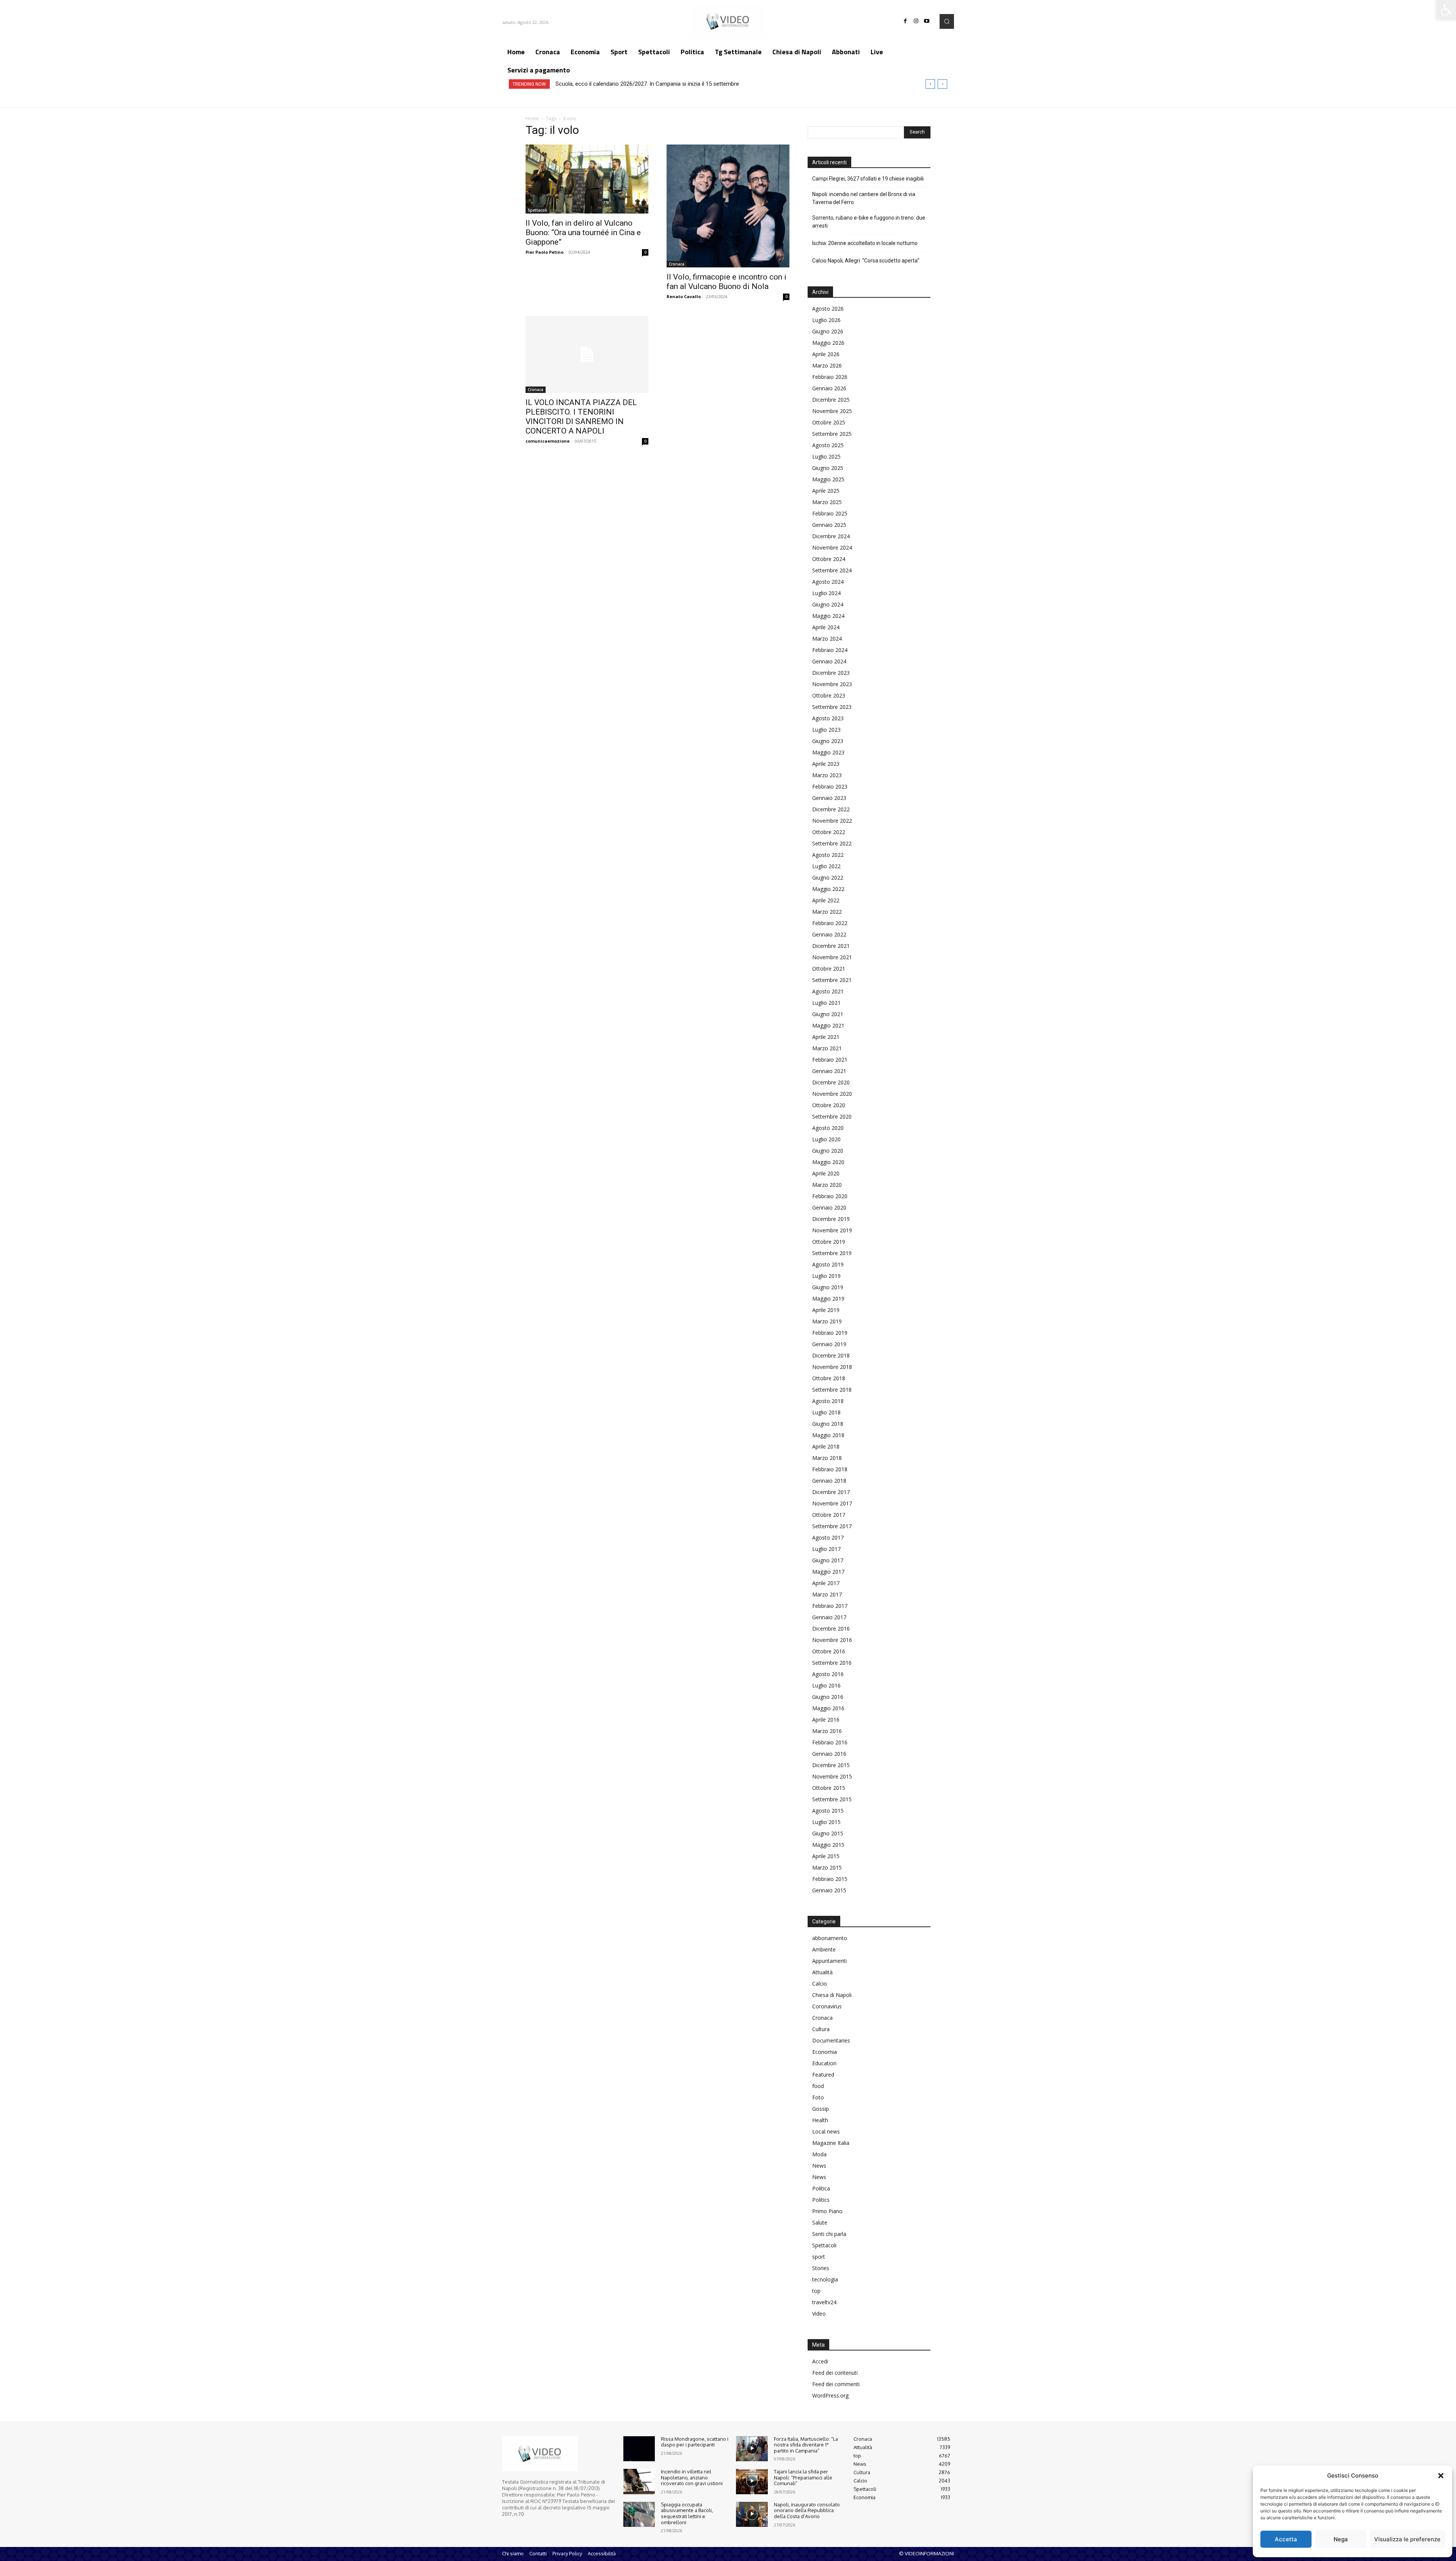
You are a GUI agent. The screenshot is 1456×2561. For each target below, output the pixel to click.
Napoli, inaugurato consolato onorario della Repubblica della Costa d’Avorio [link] (807, 2510)
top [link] (816, 2291)
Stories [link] (821, 2268)
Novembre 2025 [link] (832, 411)
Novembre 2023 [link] (832, 684)
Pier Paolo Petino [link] (544, 252)
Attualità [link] (822, 1972)
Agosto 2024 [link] (828, 582)
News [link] (819, 2166)
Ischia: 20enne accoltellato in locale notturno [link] (865, 243)
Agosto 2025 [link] (828, 445)
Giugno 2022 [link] (828, 877)
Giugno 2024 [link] (828, 604)
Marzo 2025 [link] (827, 502)
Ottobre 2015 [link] (829, 1788)
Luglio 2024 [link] (826, 593)
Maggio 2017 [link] (828, 1572)
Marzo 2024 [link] (827, 639)
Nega (1341, 2539)
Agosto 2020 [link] (828, 1128)
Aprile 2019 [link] (826, 1310)
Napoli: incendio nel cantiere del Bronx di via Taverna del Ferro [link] (864, 198)
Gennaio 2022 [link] (829, 934)
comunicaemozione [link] (548, 441)
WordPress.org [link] (830, 2395)
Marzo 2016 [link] (827, 1731)
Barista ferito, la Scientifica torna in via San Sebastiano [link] (624, 84)
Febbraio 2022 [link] (830, 923)
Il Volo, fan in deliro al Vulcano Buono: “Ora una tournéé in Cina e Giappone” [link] (583, 233)
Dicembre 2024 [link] (831, 536)
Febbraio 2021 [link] (830, 1060)
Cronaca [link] (677, 264)
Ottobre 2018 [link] (829, 1378)
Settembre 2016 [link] (832, 1663)
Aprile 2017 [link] (826, 1583)
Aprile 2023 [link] (826, 764)
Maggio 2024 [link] (828, 616)
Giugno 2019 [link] (828, 1287)
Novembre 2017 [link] (832, 1503)
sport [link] (819, 2257)
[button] (1441, 2476)
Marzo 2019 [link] (827, 1321)
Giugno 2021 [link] (828, 1014)
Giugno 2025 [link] (828, 468)
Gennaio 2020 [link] (829, 1207)
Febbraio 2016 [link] (830, 1742)
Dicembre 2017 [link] (831, 1492)
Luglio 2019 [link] (826, 1276)
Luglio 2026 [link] (826, 320)
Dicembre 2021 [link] (831, 946)
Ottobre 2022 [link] (829, 832)
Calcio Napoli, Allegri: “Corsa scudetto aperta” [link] (866, 261)
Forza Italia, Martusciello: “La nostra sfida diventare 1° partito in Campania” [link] (806, 2445)
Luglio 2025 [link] (826, 456)
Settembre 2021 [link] (832, 980)
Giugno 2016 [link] (828, 1697)
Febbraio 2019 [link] (830, 1333)
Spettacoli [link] (537, 210)
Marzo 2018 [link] (827, 1458)
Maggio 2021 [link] (828, 1025)
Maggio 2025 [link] (828, 479)
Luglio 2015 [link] (826, 1822)
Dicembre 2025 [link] (831, 400)
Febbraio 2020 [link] (830, 1196)
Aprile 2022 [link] (826, 900)
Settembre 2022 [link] (832, 843)
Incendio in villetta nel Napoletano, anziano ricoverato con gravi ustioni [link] (692, 2477)
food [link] (818, 2086)
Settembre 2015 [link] (832, 1799)
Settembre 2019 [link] (832, 1253)
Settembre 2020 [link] (832, 1116)
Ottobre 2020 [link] (829, 1105)
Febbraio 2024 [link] (830, 650)
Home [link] (532, 119)
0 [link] (645, 252)
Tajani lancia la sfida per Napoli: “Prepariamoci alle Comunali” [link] (803, 2477)
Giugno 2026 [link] (828, 331)
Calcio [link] (820, 1984)
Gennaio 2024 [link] (829, 661)
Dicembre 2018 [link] (831, 1355)
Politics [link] (821, 2200)
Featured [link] (823, 2075)
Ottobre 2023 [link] (829, 695)
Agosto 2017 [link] (828, 1537)
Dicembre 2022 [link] (831, 809)
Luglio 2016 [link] (826, 1685)
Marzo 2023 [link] (827, 775)
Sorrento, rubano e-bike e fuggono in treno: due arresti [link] (869, 222)
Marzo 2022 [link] (827, 912)
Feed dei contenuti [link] (835, 2373)
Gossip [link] (821, 2109)
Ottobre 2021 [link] (829, 969)
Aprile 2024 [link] (826, 627)
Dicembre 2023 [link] (831, 673)
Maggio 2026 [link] (828, 343)
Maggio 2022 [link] (828, 889)
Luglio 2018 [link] (826, 1412)
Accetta (1286, 2539)
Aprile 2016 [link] (826, 1720)
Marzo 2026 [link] (827, 365)
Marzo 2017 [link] (827, 1594)
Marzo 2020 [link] (827, 1185)
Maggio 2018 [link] (828, 1435)
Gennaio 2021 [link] (829, 1071)
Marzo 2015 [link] (827, 1867)
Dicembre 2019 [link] (831, 1219)
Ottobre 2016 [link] (829, 1651)
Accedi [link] (820, 2361)
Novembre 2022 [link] (832, 821)
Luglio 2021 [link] (826, 1003)
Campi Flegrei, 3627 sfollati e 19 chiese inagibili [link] (868, 179)
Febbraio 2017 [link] (830, 1606)
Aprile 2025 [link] (826, 491)
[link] (1446, 10)
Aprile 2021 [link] (826, 1037)
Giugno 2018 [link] (828, 1424)
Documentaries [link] (831, 2040)
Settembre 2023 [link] (832, 707)
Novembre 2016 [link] (832, 1640)
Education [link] (824, 2063)
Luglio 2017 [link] (826, 1549)
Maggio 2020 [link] (828, 1162)
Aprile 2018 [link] (826, 1446)
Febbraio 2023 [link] (830, 786)
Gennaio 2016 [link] (829, 1754)
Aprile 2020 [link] (826, 1173)
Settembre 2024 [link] (832, 570)
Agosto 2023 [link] (828, 718)
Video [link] (819, 2314)
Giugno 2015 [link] (828, 1833)
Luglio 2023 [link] (826, 730)
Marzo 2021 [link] (827, 1048)
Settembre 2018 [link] (832, 1390)
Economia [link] (824, 2052)
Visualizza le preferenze (1407, 2539)
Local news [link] (826, 2131)
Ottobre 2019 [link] (829, 1242)
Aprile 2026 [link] (826, 354)
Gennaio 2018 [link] (829, 1481)
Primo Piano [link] (827, 2211)
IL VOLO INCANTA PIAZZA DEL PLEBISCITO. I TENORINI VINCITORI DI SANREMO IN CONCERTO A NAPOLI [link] (581, 417)
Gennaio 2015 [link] (829, 1890)
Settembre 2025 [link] (832, 434)
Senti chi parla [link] (829, 2234)
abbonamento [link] (830, 1938)
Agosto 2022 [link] (828, 855)
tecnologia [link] (825, 2279)
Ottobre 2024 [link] (829, 559)
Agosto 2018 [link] (828, 1401)
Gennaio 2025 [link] (829, 525)
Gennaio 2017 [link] (829, 1617)
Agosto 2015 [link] (828, 1811)
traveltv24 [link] (824, 2302)
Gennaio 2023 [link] (829, 798)
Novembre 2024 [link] (832, 548)
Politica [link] (821, 2188)
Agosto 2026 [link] (828, 309)
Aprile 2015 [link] (826, 1856)
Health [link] (820, 2120)
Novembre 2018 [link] (832, 1367)
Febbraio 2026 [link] (830, 377)
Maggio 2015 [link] (828, 1845)
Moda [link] (819, 2154)
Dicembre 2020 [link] (831, 1082)
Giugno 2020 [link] (828, 1151)
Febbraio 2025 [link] (830, 513)
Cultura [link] (821, 2029)
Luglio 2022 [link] (826, 866)
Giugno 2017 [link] (828, 1560)
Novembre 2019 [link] (832, 1230)
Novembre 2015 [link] (832, 1776)
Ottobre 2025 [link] (829, 422)
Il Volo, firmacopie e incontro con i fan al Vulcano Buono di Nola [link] (726, 282)
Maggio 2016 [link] (828, 1708)
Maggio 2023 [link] (828, 752)
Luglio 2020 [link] (826, 1139)
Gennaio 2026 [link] (829, 388)
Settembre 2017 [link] (832, 1526)
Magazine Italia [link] (831, 2143)
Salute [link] (820, 2222)
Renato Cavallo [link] (684, 296)
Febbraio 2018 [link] (830, 1469)
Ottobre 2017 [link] (829, 1515)
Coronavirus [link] (827, 2006)
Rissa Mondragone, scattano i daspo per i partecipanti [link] (695, 2442)
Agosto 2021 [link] (828, 991)
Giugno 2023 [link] (828, 741)
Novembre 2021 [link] (832, 957)
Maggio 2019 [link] (828, 1299)
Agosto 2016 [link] (828, 1674)
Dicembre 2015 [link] (831, 1765)
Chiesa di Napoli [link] (832, 1995)
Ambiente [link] (824, 1949)
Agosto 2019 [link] (828, 1264)
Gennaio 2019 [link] (829, 1344)
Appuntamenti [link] (829, 1961)
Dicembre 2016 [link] (831, 1629)
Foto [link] (818, 2097)
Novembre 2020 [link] (832, 1094)
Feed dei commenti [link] (836, 2384)
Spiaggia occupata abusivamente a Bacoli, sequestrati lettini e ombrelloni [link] (687, 2513)
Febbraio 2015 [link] (830, 1879)
